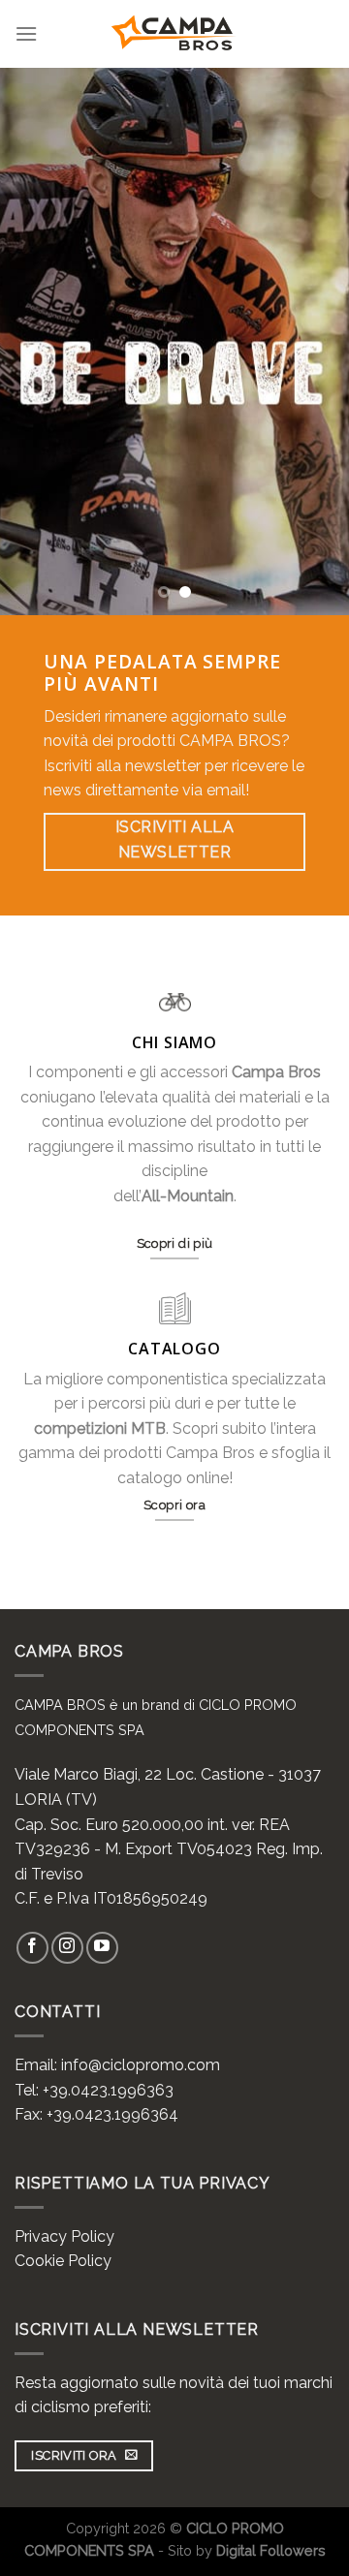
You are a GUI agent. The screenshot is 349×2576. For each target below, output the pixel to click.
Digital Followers (271, 2550)
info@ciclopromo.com (141, 2065)
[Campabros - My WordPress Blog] (175, 34)
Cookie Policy (63, 2261)
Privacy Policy (64, 2236)
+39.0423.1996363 (108, 2090)
